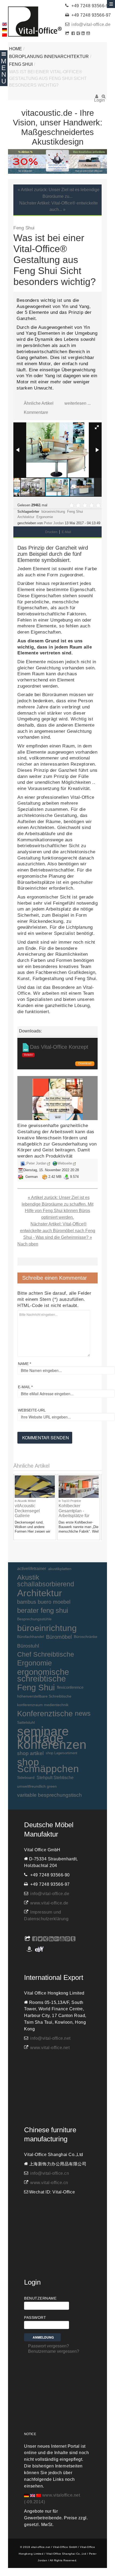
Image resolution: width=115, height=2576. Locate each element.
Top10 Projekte (71, 1501)
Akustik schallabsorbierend (46, 1581)
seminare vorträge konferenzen (52, 1738)
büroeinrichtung (53, 512)
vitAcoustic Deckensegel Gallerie (27, 1511)
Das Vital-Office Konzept (59, 1047)
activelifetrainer (32, 1569)
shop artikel (30, 1753)
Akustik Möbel (26, 1501)
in (16, 1501)
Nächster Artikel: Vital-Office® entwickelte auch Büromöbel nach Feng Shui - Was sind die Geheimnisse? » (58, 1231)
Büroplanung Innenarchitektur (49, 57)
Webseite (65, 1163)
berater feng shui (43, 1610)
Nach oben (28, 1244)
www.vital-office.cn (49, 2183)
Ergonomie (45, 517)
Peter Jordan (54, 523)
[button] (97, 427)
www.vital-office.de (49, 1903)
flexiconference (70, 1687)
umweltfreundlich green (37, 1786)
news (83, 1713)
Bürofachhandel (30, 1637)
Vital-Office (35, 22)
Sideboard (26, 1777)
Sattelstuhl (26, 1722)
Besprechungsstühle (34, 1619)
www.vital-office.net (50, 2048)
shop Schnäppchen (48, 1765)
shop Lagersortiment (62, 1753)
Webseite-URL (32, 1410)
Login (97, 98)
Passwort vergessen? (49, 2346)
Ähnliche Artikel (39, 403)
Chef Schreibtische (46, 1654)
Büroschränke (86, 1637)
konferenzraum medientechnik (43, 1705)
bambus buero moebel (44, 1602)
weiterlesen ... (78, 403)
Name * (24, 1364)
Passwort (35, 2317)
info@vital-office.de (91, 24)
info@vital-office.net (50, 2038)
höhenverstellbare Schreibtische (44, 1696)
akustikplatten (60, 1569)
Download (85, 1063)
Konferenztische (45, 1714)
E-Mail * (25, 1387)
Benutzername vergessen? (54, 2351)
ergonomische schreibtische (43, 1675)
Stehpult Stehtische (55, 1777)
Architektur (26, 517)
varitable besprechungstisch (49, 1795)
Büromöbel (59, 1637)
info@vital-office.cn (50, 2173)
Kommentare (36, 412)
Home (16, 49)
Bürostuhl (28, 1646)
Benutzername (40, 2298)
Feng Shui (21, 64)
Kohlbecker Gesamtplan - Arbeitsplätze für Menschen (74, 1513)
